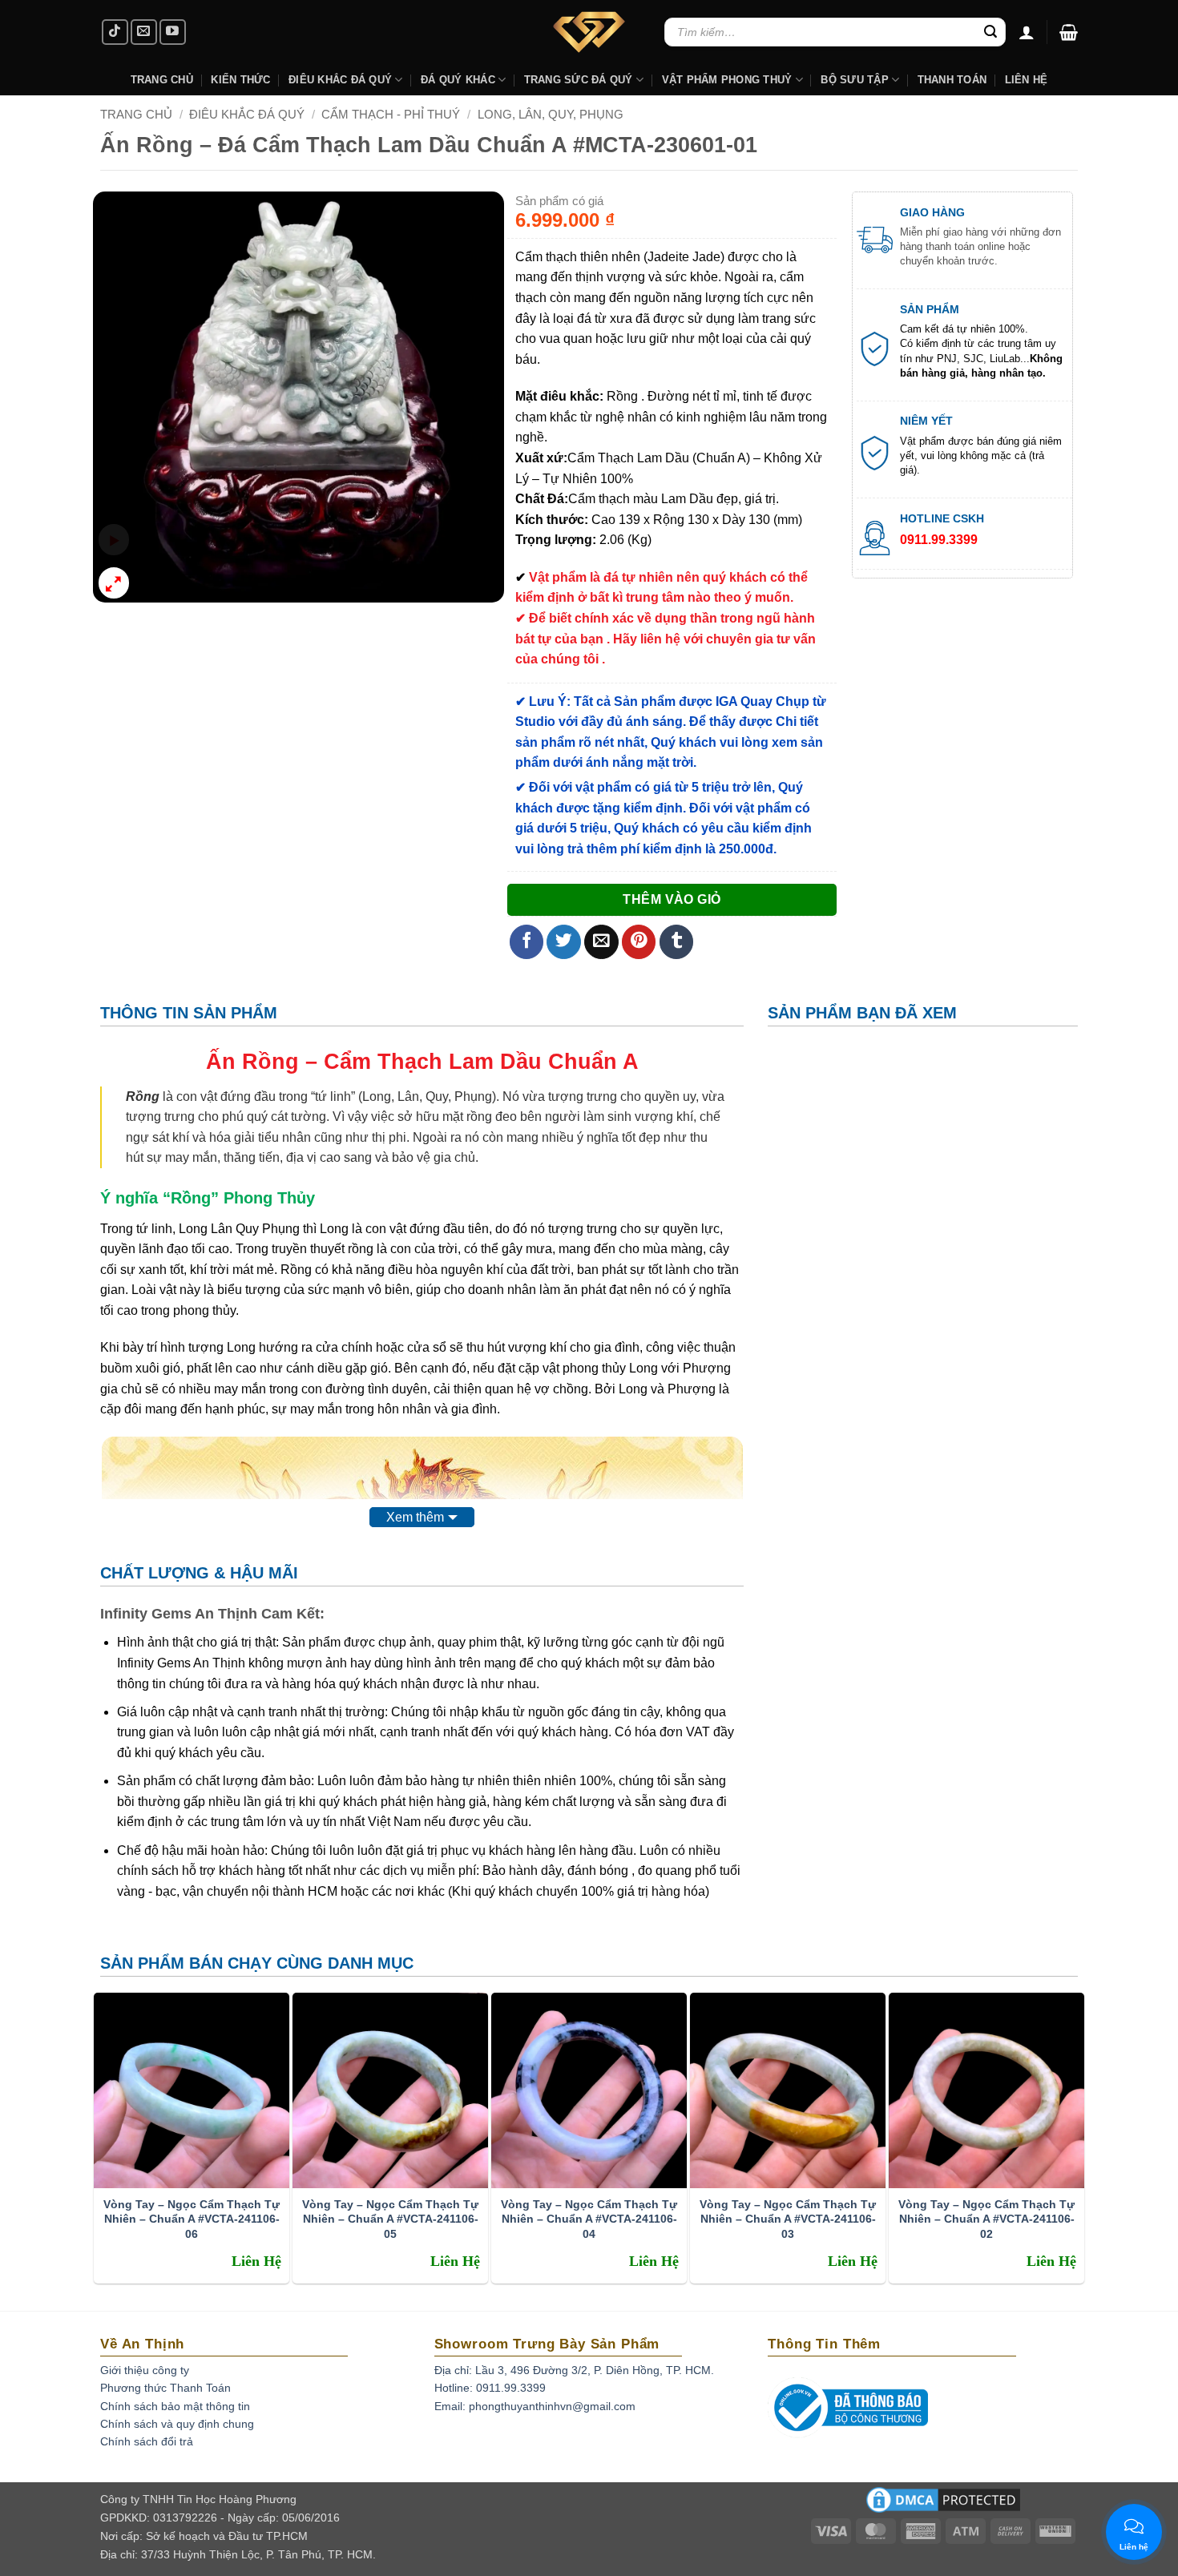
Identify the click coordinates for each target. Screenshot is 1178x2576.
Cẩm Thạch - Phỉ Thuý (391, 114)
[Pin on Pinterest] (639, 942)
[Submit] (990, 32)
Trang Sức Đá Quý (579, 80)
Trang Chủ (162, 80)
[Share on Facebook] (527, 942)
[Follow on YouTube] (173, 32)
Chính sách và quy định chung (177, 2424)
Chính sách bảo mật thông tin (175, 2406)
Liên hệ (1027, 80)
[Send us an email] (144, 32)
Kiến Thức (240, 80)
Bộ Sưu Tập (855, 80)
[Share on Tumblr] (677, 942)
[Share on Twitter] (564, 942)
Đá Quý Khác (458, 80)
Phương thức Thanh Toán (165, 2388)
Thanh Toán (952, 80)
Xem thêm (415, 1517)
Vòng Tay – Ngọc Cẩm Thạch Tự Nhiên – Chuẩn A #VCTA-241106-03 (788, 2219)
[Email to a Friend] (601, 942)
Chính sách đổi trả (147, 2441)
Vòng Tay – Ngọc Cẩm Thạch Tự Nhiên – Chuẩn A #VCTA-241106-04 (589, 2219)
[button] (1069, 32)
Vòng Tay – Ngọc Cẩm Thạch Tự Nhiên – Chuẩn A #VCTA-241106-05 (390, 2219)
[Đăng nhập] (1027, 32)
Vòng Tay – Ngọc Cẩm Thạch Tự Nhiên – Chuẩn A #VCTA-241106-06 (192, 2219)
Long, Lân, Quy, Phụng (551, 114)
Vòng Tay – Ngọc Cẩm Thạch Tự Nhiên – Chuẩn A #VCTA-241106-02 (986, 2219)
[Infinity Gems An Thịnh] (589, 32)
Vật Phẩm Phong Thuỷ (727, 80)
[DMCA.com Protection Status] (943, 2505)
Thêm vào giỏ (672, 899)
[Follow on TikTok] (115, 32)
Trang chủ (136, 114)
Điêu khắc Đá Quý (340, 80)
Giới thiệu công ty (145, 2370)
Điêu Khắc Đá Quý (247, 114)
